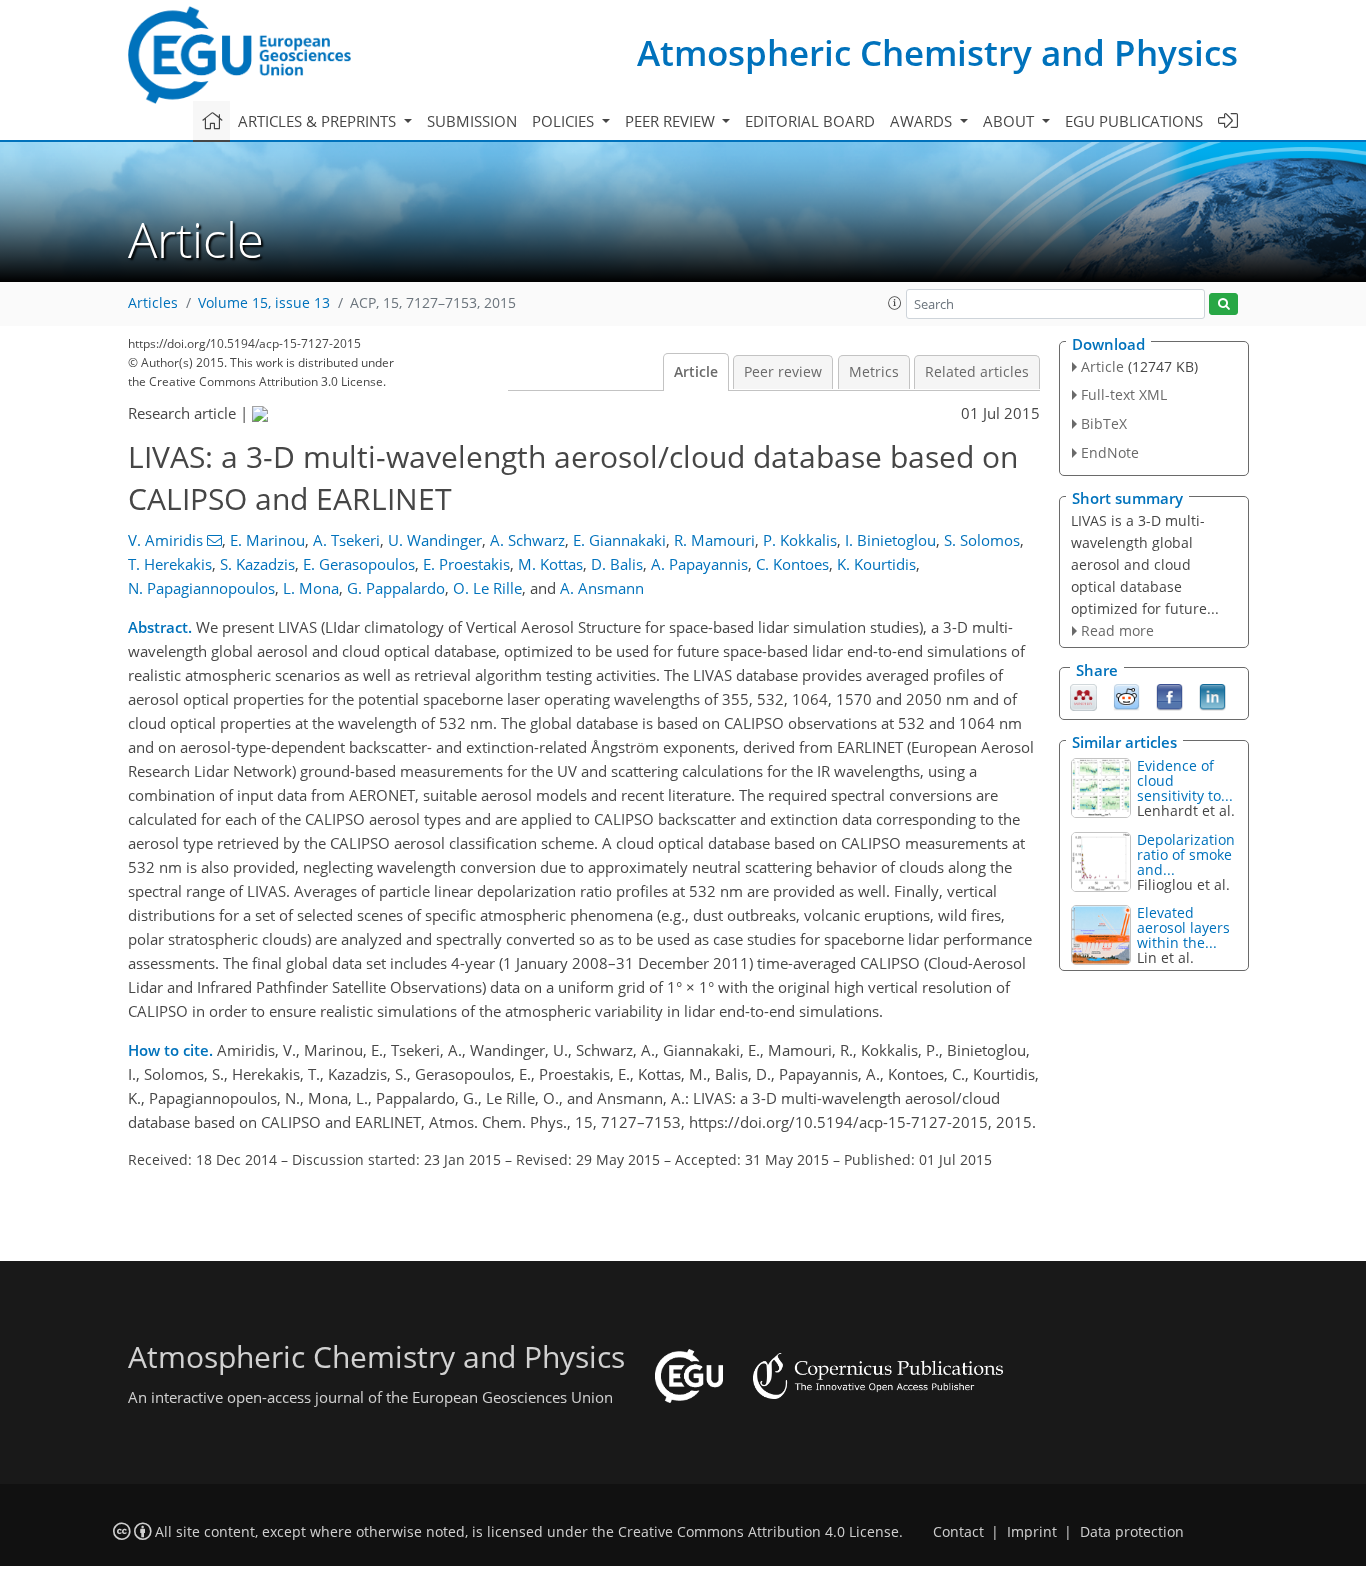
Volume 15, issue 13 (264, 303)
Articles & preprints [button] (319, 121)
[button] (895, 303)
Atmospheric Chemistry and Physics (937, 52)
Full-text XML (1124, 394)
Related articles (977, 372)
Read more (1117, 630)
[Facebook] (1169, 696)
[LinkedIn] (1212, 696)
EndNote (1110, 452)
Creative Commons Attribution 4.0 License (758, 1532)
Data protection (1132, 1532)
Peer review (783, 372)
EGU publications (1134, 121)
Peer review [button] (672, 121)
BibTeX (1104, 423)
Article (696, 372)
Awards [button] (923, 121)
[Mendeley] (1083, 696)
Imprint (1032, 1532)
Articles (153, 303)
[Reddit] (1126, 696)
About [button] (1010, 121)
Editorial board (810, 121)
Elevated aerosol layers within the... (1183, 927)
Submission (472, 121)
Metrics (874, 372)
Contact (958, 1532)
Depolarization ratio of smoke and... (1186, 854)
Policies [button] (565, 121)
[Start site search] (1223, 304)
